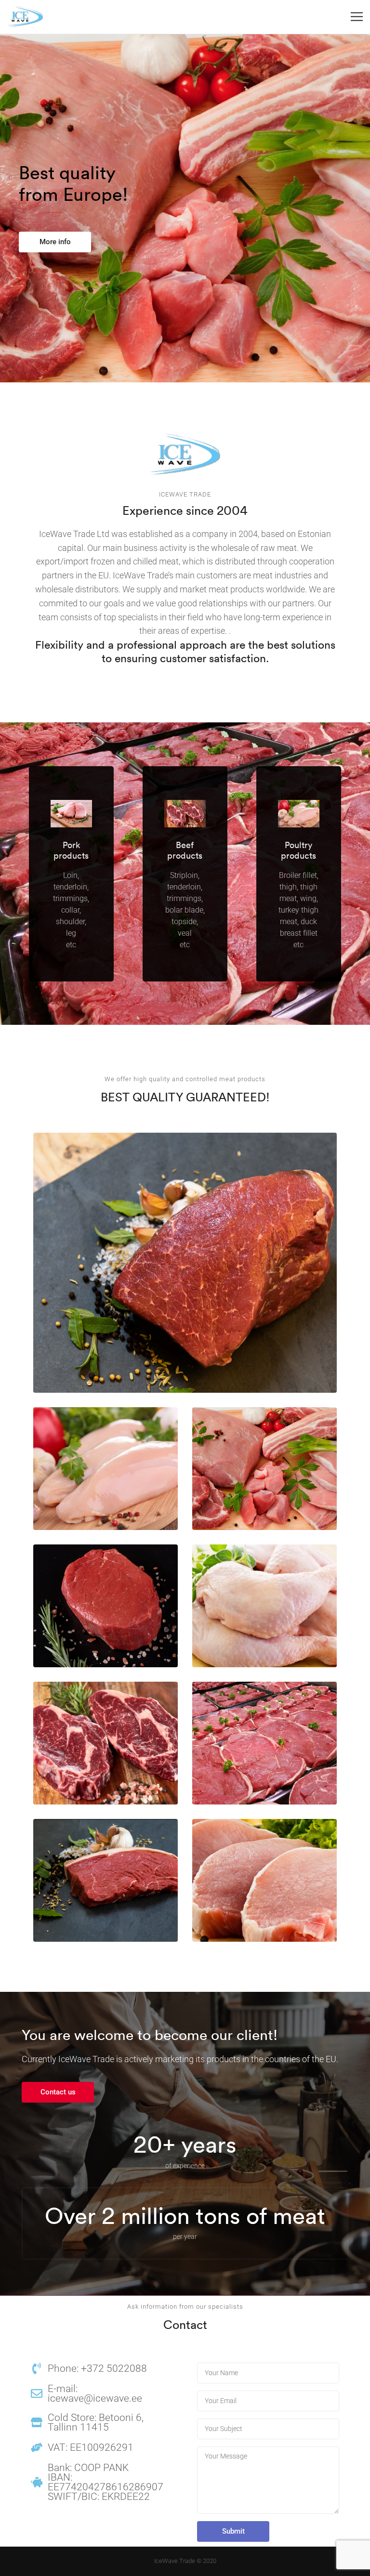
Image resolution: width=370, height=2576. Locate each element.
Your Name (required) (268, 2373)
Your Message (268, 2480)
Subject (268, 2429)
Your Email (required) (268, 2401)
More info (55, 242)
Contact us (58, 2092)
